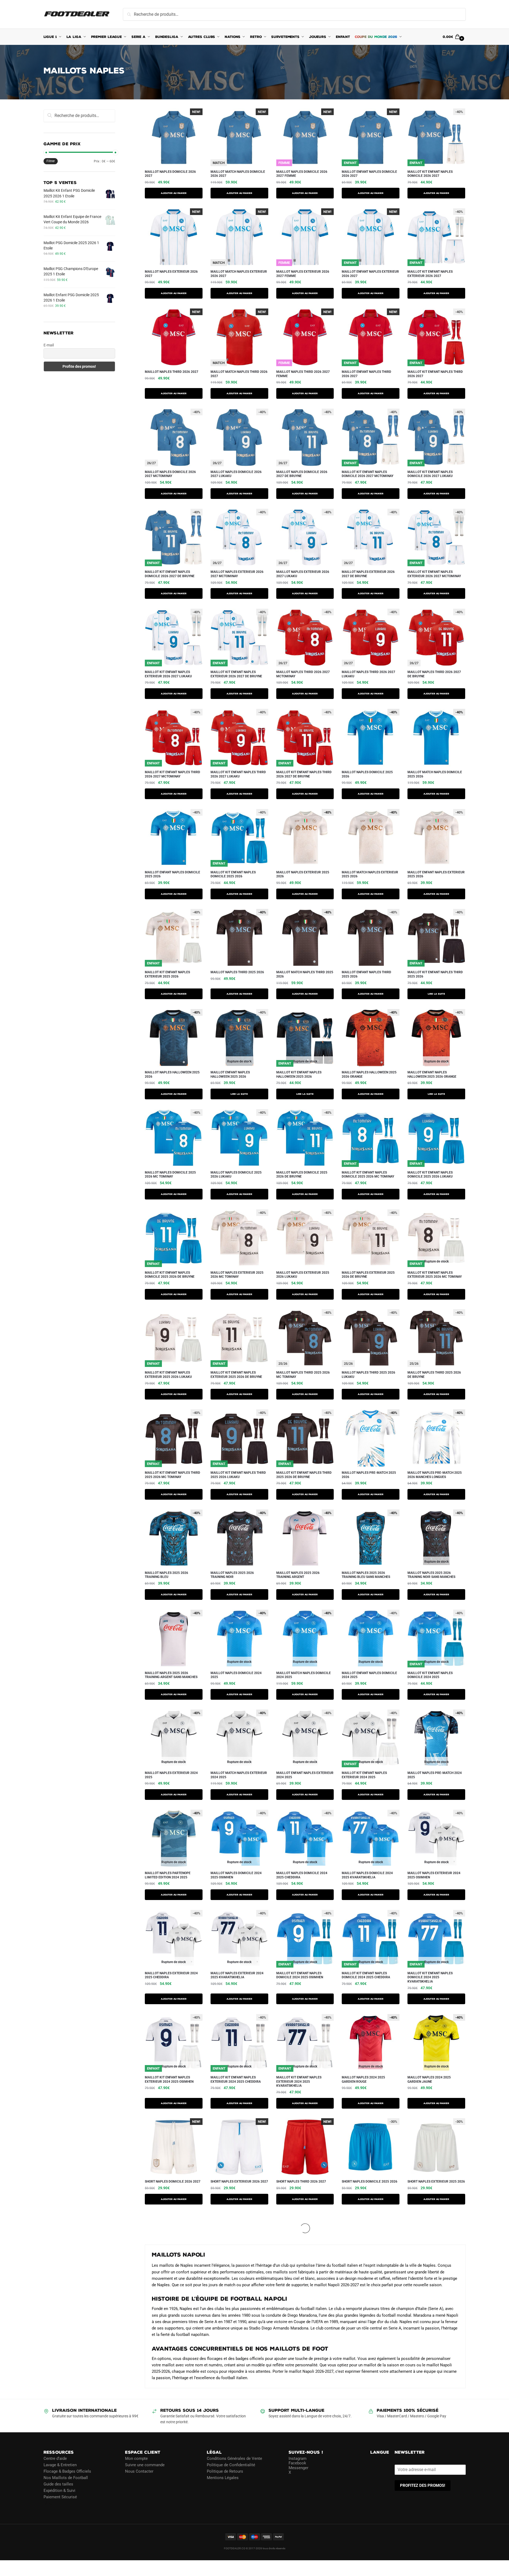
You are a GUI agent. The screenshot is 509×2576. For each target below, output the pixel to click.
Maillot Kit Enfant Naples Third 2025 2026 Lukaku (238, 1475)
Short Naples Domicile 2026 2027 (173, 2182)
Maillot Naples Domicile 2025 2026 (367, 774)
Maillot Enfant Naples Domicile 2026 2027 (369, 174)
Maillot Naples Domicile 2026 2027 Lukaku (236, 474)
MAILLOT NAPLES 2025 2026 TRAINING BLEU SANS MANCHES (366, 1575)
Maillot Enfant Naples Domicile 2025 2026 (172, 874)
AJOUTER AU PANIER (174, 193)
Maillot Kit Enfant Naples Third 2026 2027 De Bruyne (304, 774)
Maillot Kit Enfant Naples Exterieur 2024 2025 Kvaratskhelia (299, 2081)
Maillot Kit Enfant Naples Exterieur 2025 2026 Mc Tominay (435, 1275)
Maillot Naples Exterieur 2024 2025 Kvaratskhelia (237, 1975)
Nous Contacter (139, 2471)
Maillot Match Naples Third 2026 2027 (239, 374)
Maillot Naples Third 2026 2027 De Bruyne (434, 674)
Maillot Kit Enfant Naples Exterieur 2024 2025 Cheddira (236, 2079)
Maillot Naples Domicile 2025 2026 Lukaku (236, 1175)
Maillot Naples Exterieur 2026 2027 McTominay (237, 574)
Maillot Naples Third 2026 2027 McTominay (303, 674)
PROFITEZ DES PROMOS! (423, 2485)
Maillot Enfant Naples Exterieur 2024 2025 (305, 1775)
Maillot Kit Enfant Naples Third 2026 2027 (435, 374)
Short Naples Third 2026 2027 (301, 2182)
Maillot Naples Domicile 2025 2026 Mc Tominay (170, 1175)
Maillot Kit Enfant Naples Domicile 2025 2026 (233, 874)
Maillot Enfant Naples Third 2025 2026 (366, 974)
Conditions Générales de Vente (234, 2458)
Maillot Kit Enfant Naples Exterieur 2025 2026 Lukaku (168, 1375)
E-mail (49, 345)
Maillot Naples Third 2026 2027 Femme (303, 374)
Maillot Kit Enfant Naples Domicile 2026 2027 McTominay (368, 474)
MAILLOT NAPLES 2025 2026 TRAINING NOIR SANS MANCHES (431, 1575)
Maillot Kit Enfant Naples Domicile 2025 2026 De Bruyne (170, 1275)
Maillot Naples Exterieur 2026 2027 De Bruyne (368, 574)
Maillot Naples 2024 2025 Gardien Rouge (363, 2079)
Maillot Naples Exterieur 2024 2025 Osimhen (434, 1875)
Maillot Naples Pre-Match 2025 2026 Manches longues (435, 1475)
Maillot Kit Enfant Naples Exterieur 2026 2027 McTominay (434, 574)
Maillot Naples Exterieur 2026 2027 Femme (303, 274)
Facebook (297, 2463)
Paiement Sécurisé (60, 2497)
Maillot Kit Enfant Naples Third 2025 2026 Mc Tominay (172, 1475)
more (151, 2218)
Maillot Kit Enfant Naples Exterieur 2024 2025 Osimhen (169, 2079)
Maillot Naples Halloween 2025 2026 (172, 1074)
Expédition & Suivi (59, 2491)
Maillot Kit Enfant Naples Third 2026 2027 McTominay (172, 774)
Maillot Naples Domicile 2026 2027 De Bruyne (302, 474)
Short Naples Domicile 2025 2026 (370, 2182)
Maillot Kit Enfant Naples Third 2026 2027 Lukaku (238, 774)
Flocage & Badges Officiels (67, 2471)
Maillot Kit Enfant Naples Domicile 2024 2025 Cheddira (366, 1975)
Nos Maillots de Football (66, 2478)
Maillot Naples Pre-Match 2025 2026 (369, 1475)
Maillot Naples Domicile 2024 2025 (236, 1675)
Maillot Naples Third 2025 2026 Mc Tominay (303, 1375)
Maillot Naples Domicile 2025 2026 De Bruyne (302, 1175)
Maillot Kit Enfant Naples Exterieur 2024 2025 (364, 1775)
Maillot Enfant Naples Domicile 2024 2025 (369, 1675)
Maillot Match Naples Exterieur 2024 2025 (239, 1775)
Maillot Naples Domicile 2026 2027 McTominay (170, 474)
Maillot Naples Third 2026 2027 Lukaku (368, 674)
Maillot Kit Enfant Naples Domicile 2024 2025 (430, 1675)
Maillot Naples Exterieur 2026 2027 (171, 274)
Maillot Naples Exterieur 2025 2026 (303, 874)
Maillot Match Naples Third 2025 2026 (305, 974)
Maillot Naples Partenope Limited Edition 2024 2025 (168, 1875)
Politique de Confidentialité (231, 2465)
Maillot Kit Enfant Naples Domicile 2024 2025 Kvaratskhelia (430, 1977)
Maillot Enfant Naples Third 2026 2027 (366, 374)
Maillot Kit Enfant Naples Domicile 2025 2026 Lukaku (430, 1175)
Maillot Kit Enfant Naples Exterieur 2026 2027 (430, 274)
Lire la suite (436, 994)
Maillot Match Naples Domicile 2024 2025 (304, 1675)
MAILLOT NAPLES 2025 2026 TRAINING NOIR (232, 1575)
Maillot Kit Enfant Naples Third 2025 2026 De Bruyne (304, 1475)
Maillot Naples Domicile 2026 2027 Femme (302, 174)
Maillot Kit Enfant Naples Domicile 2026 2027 (430, 174)
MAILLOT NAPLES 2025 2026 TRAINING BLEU (166, 1575)
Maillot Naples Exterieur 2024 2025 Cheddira (171, 1975)
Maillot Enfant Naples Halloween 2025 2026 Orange (432, 1074)
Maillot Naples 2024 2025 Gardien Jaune (429, 2079)
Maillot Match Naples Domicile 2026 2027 (238, 174)
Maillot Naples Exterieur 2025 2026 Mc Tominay (237, 1275)
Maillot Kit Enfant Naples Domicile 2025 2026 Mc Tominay (368, 1175)
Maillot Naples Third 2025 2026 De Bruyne (434, 1375)
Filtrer (51, 161)
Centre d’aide (55, 2458)
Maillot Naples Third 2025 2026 (237, 972)
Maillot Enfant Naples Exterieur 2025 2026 (436, 874)
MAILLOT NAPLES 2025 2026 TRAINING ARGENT (298, 1575)
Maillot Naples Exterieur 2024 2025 (171, 1775)
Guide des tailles (58, 2484)
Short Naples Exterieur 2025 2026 (436, 2182)
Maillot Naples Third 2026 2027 (172, 372)
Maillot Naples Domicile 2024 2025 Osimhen (236, 1875)
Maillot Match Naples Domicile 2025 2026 (435, 774)
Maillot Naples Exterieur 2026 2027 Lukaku (303, 574)
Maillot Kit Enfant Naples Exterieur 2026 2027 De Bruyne (236, 674)
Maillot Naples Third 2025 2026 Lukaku (368, 1375)
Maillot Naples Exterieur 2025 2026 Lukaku (303, 1275)
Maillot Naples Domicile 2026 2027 (170, 174)
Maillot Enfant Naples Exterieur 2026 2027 (370, 274)
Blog (48, 2503)
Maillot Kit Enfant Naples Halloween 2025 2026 (299, 1074)
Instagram (298, 2458)
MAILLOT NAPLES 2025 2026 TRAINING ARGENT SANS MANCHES (171, 1675)
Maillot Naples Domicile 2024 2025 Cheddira (302, 1875)
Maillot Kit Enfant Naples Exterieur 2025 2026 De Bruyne (236, 1375)
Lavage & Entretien (60, 2465)
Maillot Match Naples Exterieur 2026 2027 (239, 274)
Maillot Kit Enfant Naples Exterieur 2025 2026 (167, 974)
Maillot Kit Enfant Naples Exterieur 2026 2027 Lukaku (168, 674)
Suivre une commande (145, 2465)
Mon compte (136, 2458)
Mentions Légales (223, 2478)
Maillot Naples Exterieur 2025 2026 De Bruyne (368, 1275)
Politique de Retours (225, 2471)
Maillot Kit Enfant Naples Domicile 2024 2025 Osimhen (300, 1975)
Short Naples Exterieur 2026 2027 (239, 2182)
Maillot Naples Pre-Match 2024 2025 (435, 1775)
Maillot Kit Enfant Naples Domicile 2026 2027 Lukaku (430, 474)
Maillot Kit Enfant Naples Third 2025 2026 (435, 974)
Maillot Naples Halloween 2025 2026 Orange (369, 1074)
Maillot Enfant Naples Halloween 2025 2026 (230, 1074)
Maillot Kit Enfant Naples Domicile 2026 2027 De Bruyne (170, 574)
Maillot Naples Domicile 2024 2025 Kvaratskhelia (367, 1875)
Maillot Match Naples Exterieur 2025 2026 (370, 874)
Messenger (298, 2468)
